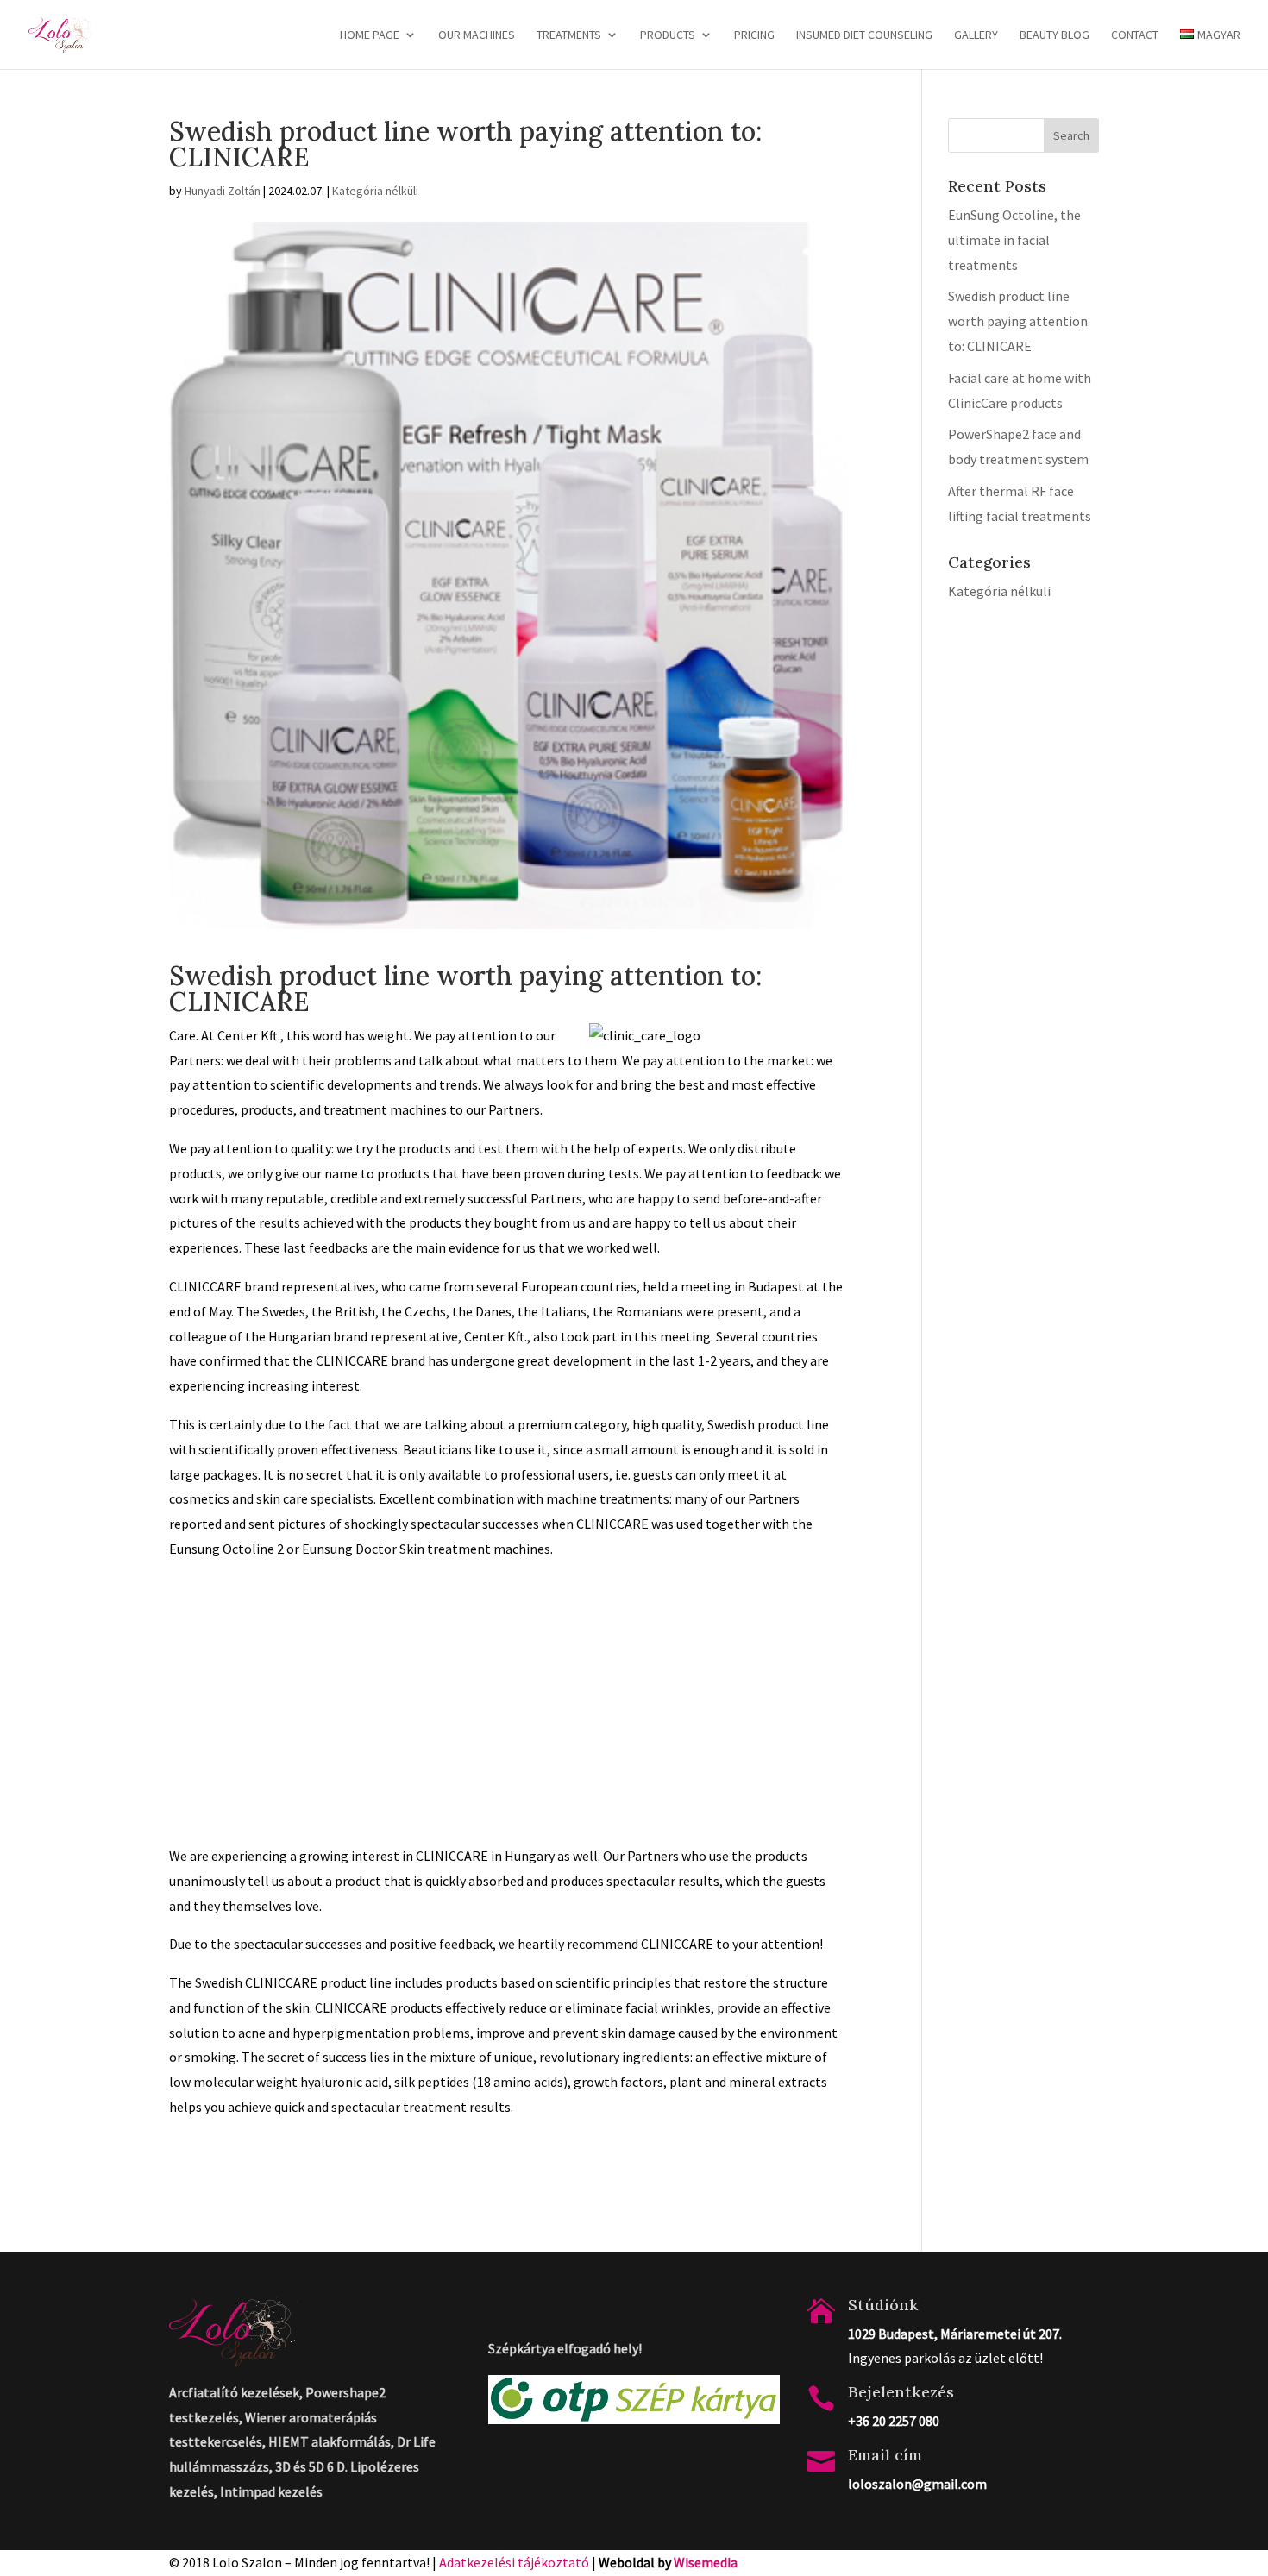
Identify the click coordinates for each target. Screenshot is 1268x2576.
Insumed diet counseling (864, 35)
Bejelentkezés (901, 2392)
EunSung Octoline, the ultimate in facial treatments (1014, 240)
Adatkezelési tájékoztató (514, 2562)
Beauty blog (1055, 35)
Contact (1135, 35)
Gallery (976, 35)
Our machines (477, 35)
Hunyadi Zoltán (223, 191)
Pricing (754, 35)
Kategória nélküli (375, 191)
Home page (370, 35)
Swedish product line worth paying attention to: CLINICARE (1018, 321)
